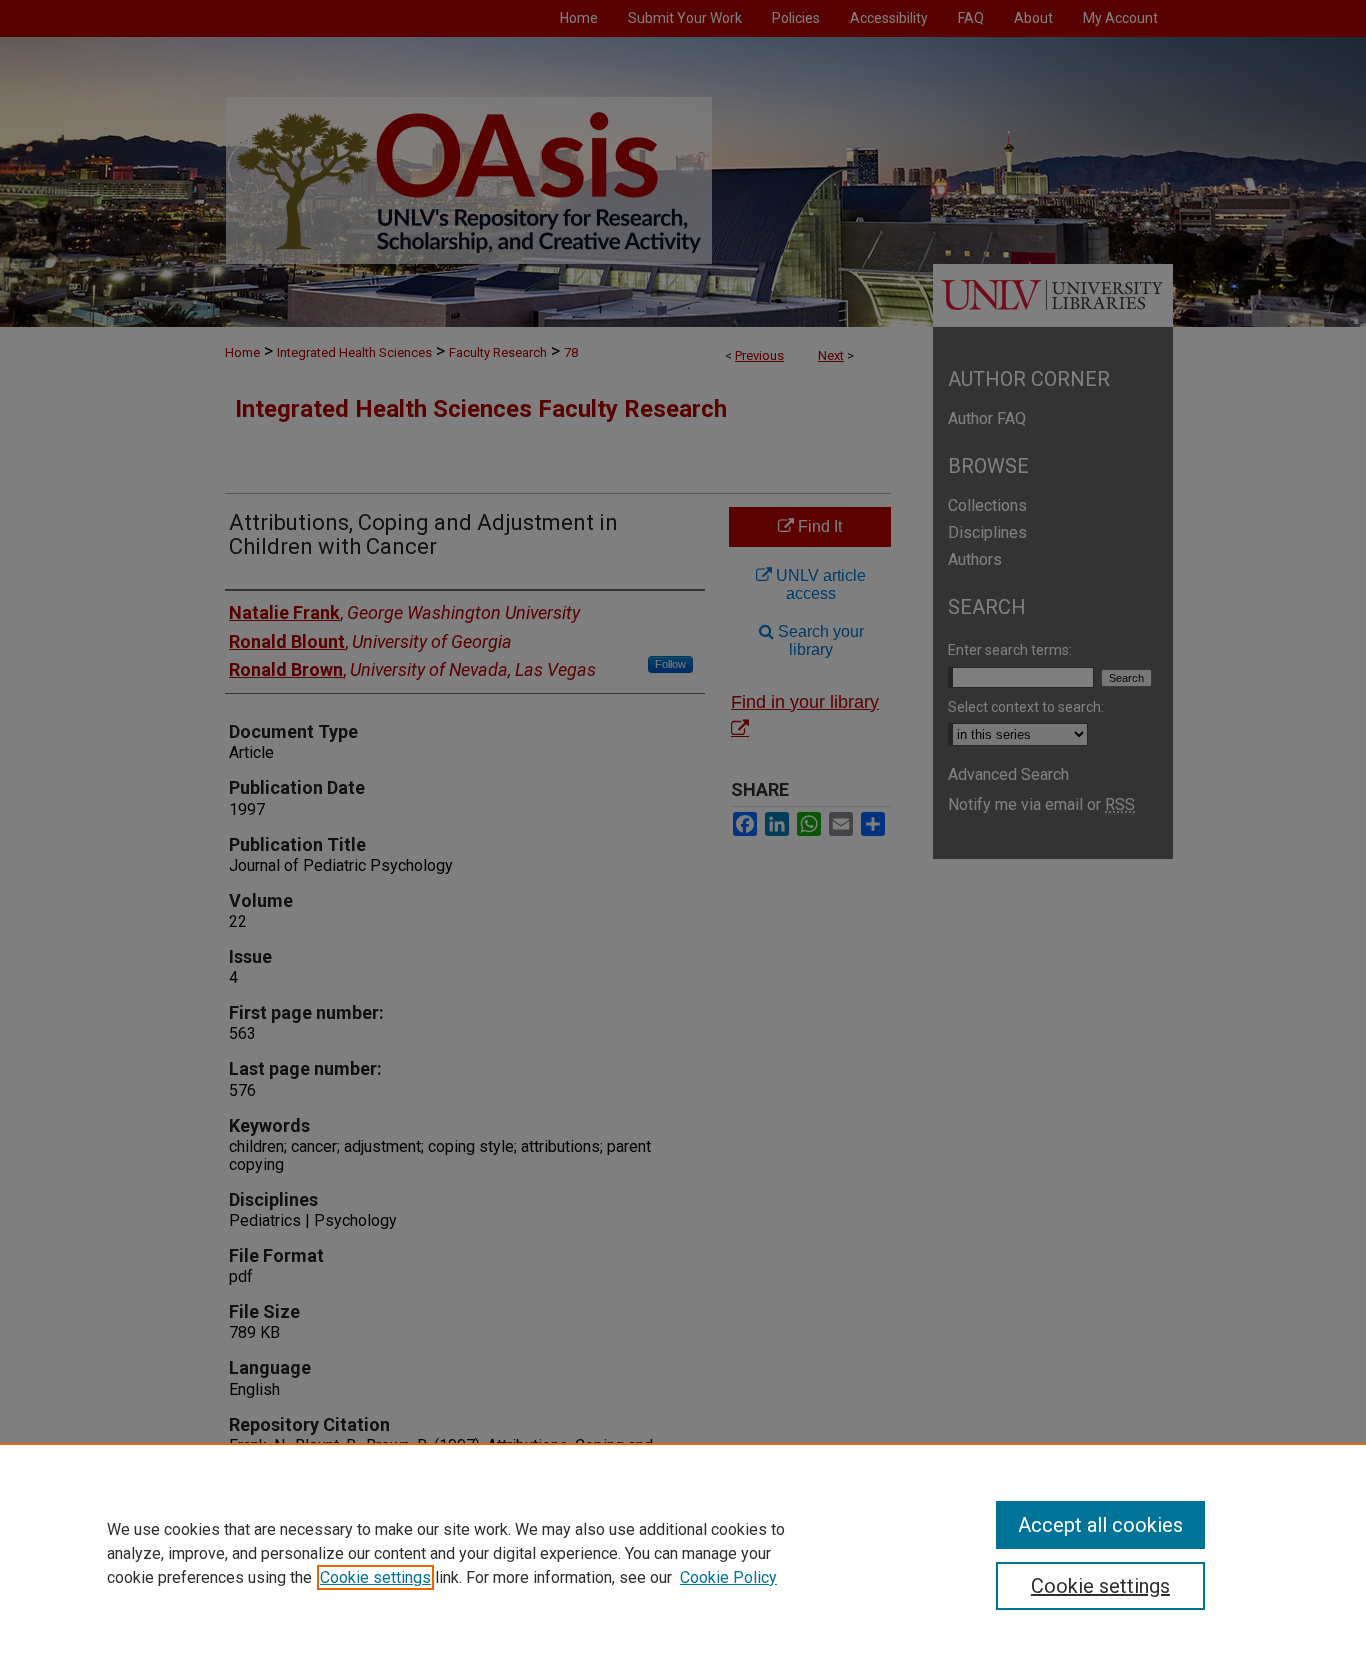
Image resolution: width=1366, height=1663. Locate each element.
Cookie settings (375, 1577)
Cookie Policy (728, 1577)
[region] (683, 1553)
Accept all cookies (1100, 1525)
